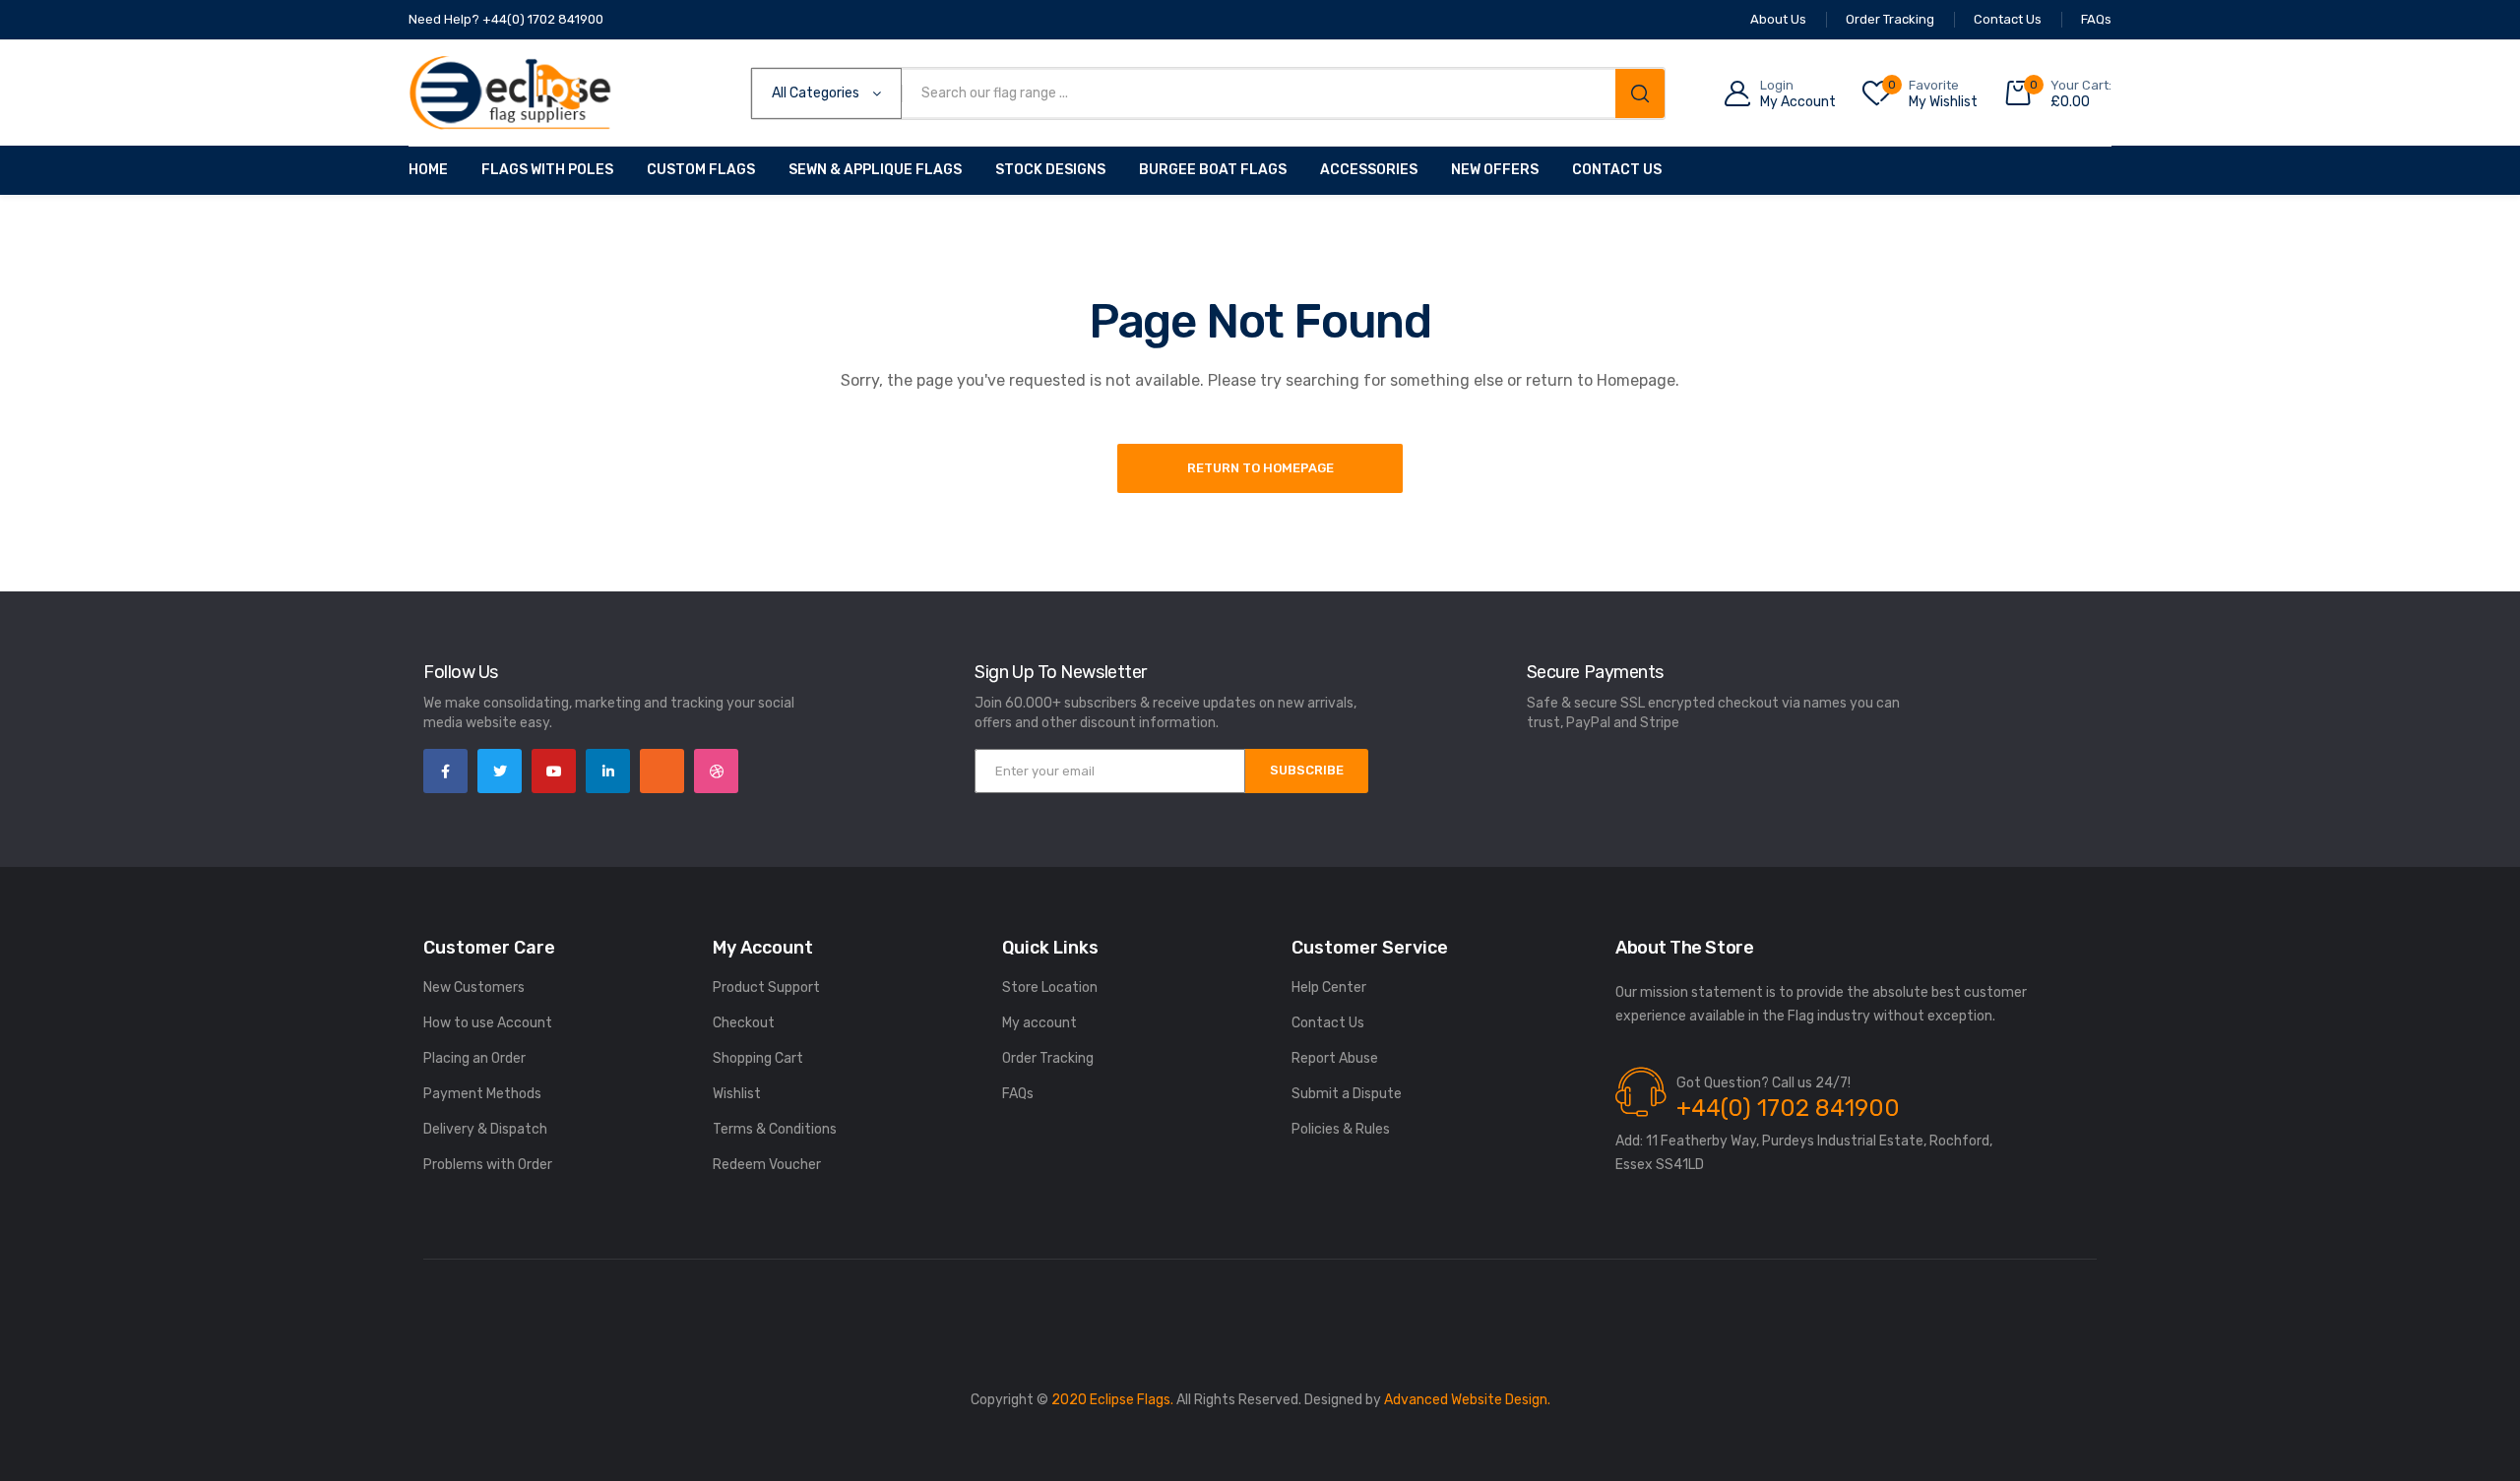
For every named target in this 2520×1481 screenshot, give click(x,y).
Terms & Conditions (775, 1129)
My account (1039, 1023)
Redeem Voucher (767, 1165)
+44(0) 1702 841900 (1788, 1108)
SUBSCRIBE (1307, 770)
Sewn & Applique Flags (875, 170)
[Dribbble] (716, 771)
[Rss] (662, 771)
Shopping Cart (758, 1058)
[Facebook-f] (445, 771)
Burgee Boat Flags (1213, 170)
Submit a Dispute (1347, 1094)
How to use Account (488, 1023)
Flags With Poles (547, 170)
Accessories (1369, 170)
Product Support (766, 987)
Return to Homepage (1260, 468)
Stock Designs (1050, 170)
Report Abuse (1335, 1058)
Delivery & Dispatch (485, 1129)
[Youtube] (554, 771)
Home (428, 170)
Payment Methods (482, 1094)
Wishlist (737, 1094)
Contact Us (1617, 170)
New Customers (474, 987)
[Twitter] (500, 771)
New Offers (1495, 170)
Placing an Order (474, 1058)
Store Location (1050, 987)
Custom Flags (701, 170)
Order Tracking (1048, 1058)
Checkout (744, 1023)
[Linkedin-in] (608, 771)
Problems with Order (488, 1165)
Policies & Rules (1341, 1129)
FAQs (1018, 1094)
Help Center (1329, 987)
